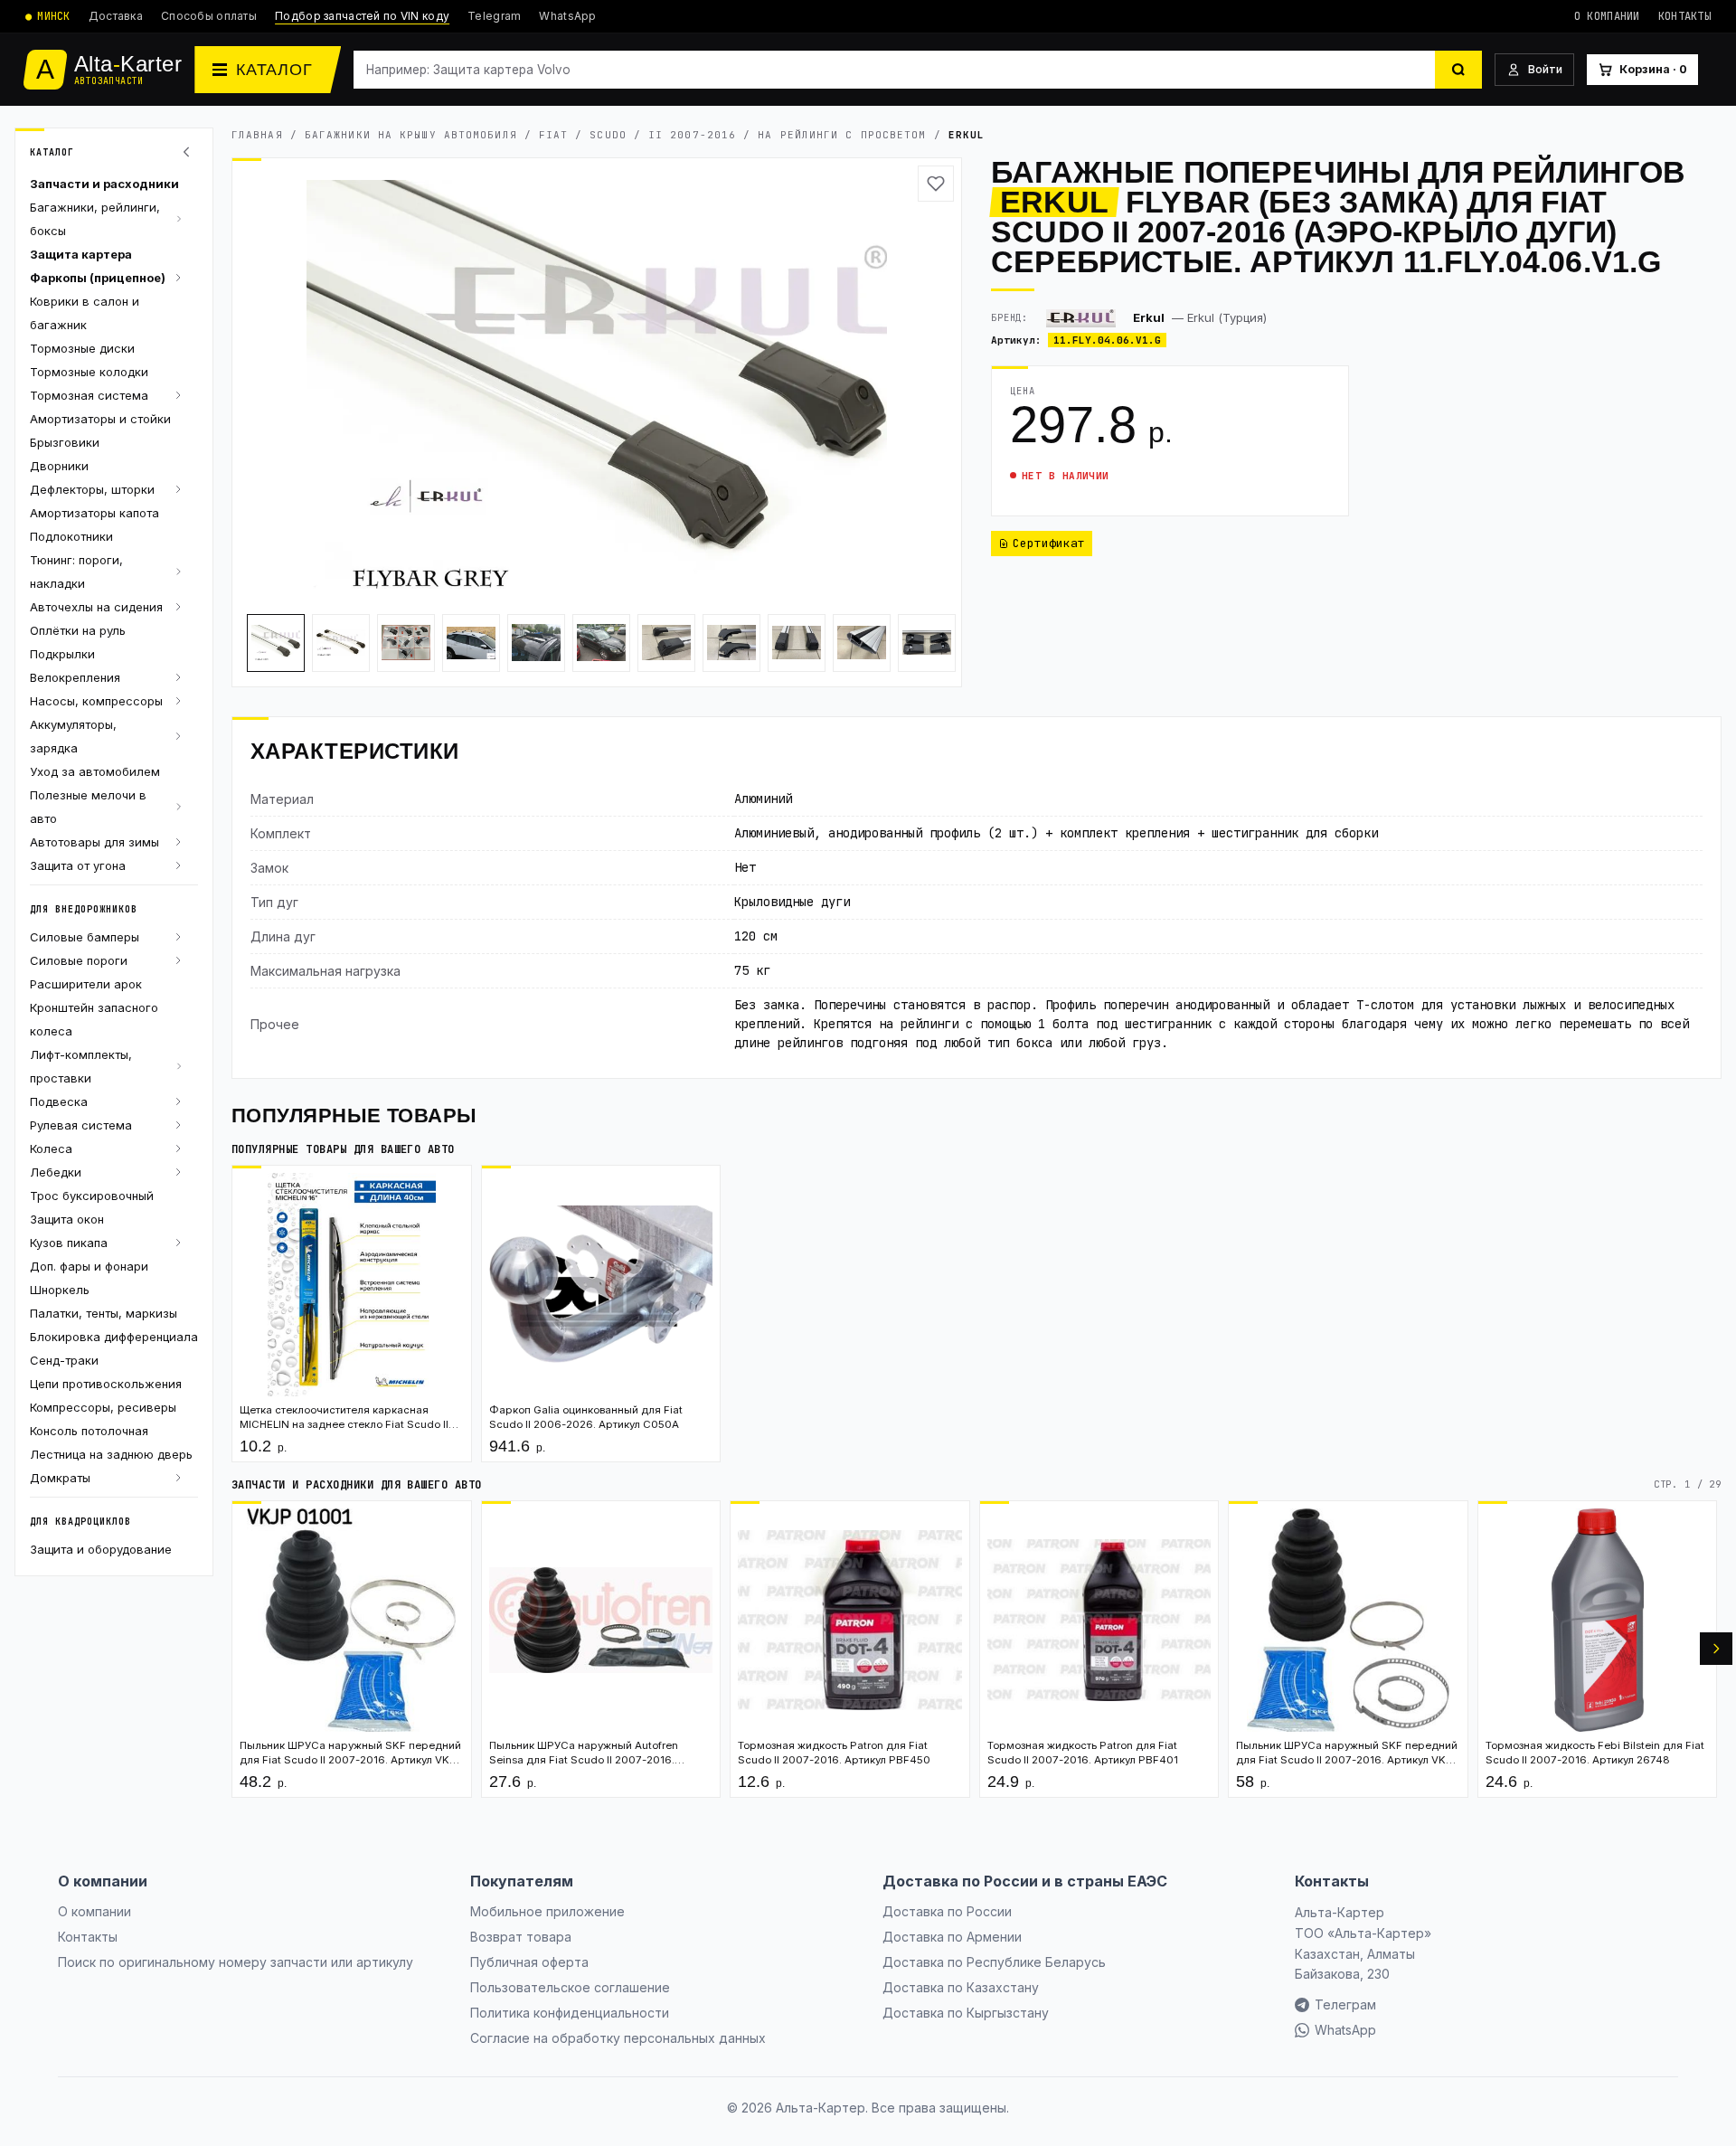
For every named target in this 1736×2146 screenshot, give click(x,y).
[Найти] (1458, 70)
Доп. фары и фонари (89, 1266)
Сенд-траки (64, 1360)
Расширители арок (86, 984)
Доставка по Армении (952, 1937)
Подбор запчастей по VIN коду (362, 16)
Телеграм (1345, 2004)
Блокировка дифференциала (114, 1337)
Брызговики (65, 442)
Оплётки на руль (78, 630)
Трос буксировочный (92, 1196)
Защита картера (81, 254)
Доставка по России (947, 1911)
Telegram (494, 16)
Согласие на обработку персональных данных (618, 2038)
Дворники (59, 466)
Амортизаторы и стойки (100, 419)
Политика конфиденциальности (570, 2013)
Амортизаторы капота (94, 513)
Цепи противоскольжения (106, 1384)
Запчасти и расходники (104, 184)
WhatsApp (567, 16)
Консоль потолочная (89, 1431)
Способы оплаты (209, 16)
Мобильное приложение (547, 1911)
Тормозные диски (82, 348)
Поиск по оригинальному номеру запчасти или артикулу (236, 1962)
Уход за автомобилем (95, 771)
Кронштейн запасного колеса (94, 1019)
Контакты (1684, 16)
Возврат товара (521, 1937)
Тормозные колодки (89, 372)
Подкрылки (62, 654)
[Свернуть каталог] (189, 152)
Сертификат (1049, 543)
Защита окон (67, 1219)
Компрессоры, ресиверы (103, 1407)
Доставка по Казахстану (961, 1987)
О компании (1607, 16)
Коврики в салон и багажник (85, 313)
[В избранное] (936, 184)
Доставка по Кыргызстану (966, 2013)
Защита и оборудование (101, 1549)
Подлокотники (71, 536)
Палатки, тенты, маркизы (104, 1313)
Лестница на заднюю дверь (111, 1454)
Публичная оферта (529, 1962)
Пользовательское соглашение (570, 1987)
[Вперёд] (1716, 1649)
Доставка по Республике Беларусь (994, 1962)
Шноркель (60, 1290)
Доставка (116, 16)
